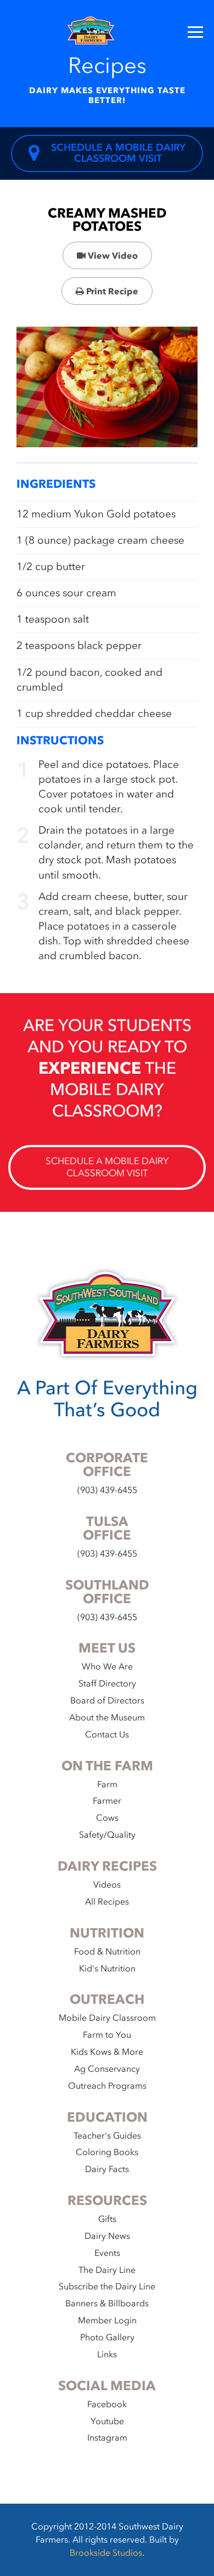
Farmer (107, 1801)
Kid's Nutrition (107, 1969)
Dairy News (107, 2236)
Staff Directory (107, 1684)
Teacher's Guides (107, 2136)
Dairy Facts (107, 2169)
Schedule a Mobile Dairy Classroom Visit (118, 153)
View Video (112, 256)
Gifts (107, 2219)
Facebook (107, 2404)
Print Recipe (111, 292)
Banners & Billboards (107, 2304)
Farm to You (107, 2035)
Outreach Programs (107, 2086)
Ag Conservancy (107, 2069)
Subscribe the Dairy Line (107, 2287)
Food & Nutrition (107, 1952)
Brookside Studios (106, 2553)
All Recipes (107, 1902)
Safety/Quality (107, 1835)
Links (107, 2355)
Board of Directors (107, 1701)
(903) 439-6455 (107, 1490)
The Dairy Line (107, 2270)
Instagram (107, 2438)
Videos (107, 1885)
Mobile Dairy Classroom (107, 2018)
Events (107, 2253)
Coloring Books (107, 2152)
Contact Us (107, 1735)
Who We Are (107, 1667)
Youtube (107, 2421)
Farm (107, 1785)
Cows (107, 1818)
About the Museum (107, 1718)
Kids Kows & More (107, 2052)
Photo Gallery (107, 2338)
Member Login (107, 2321)
